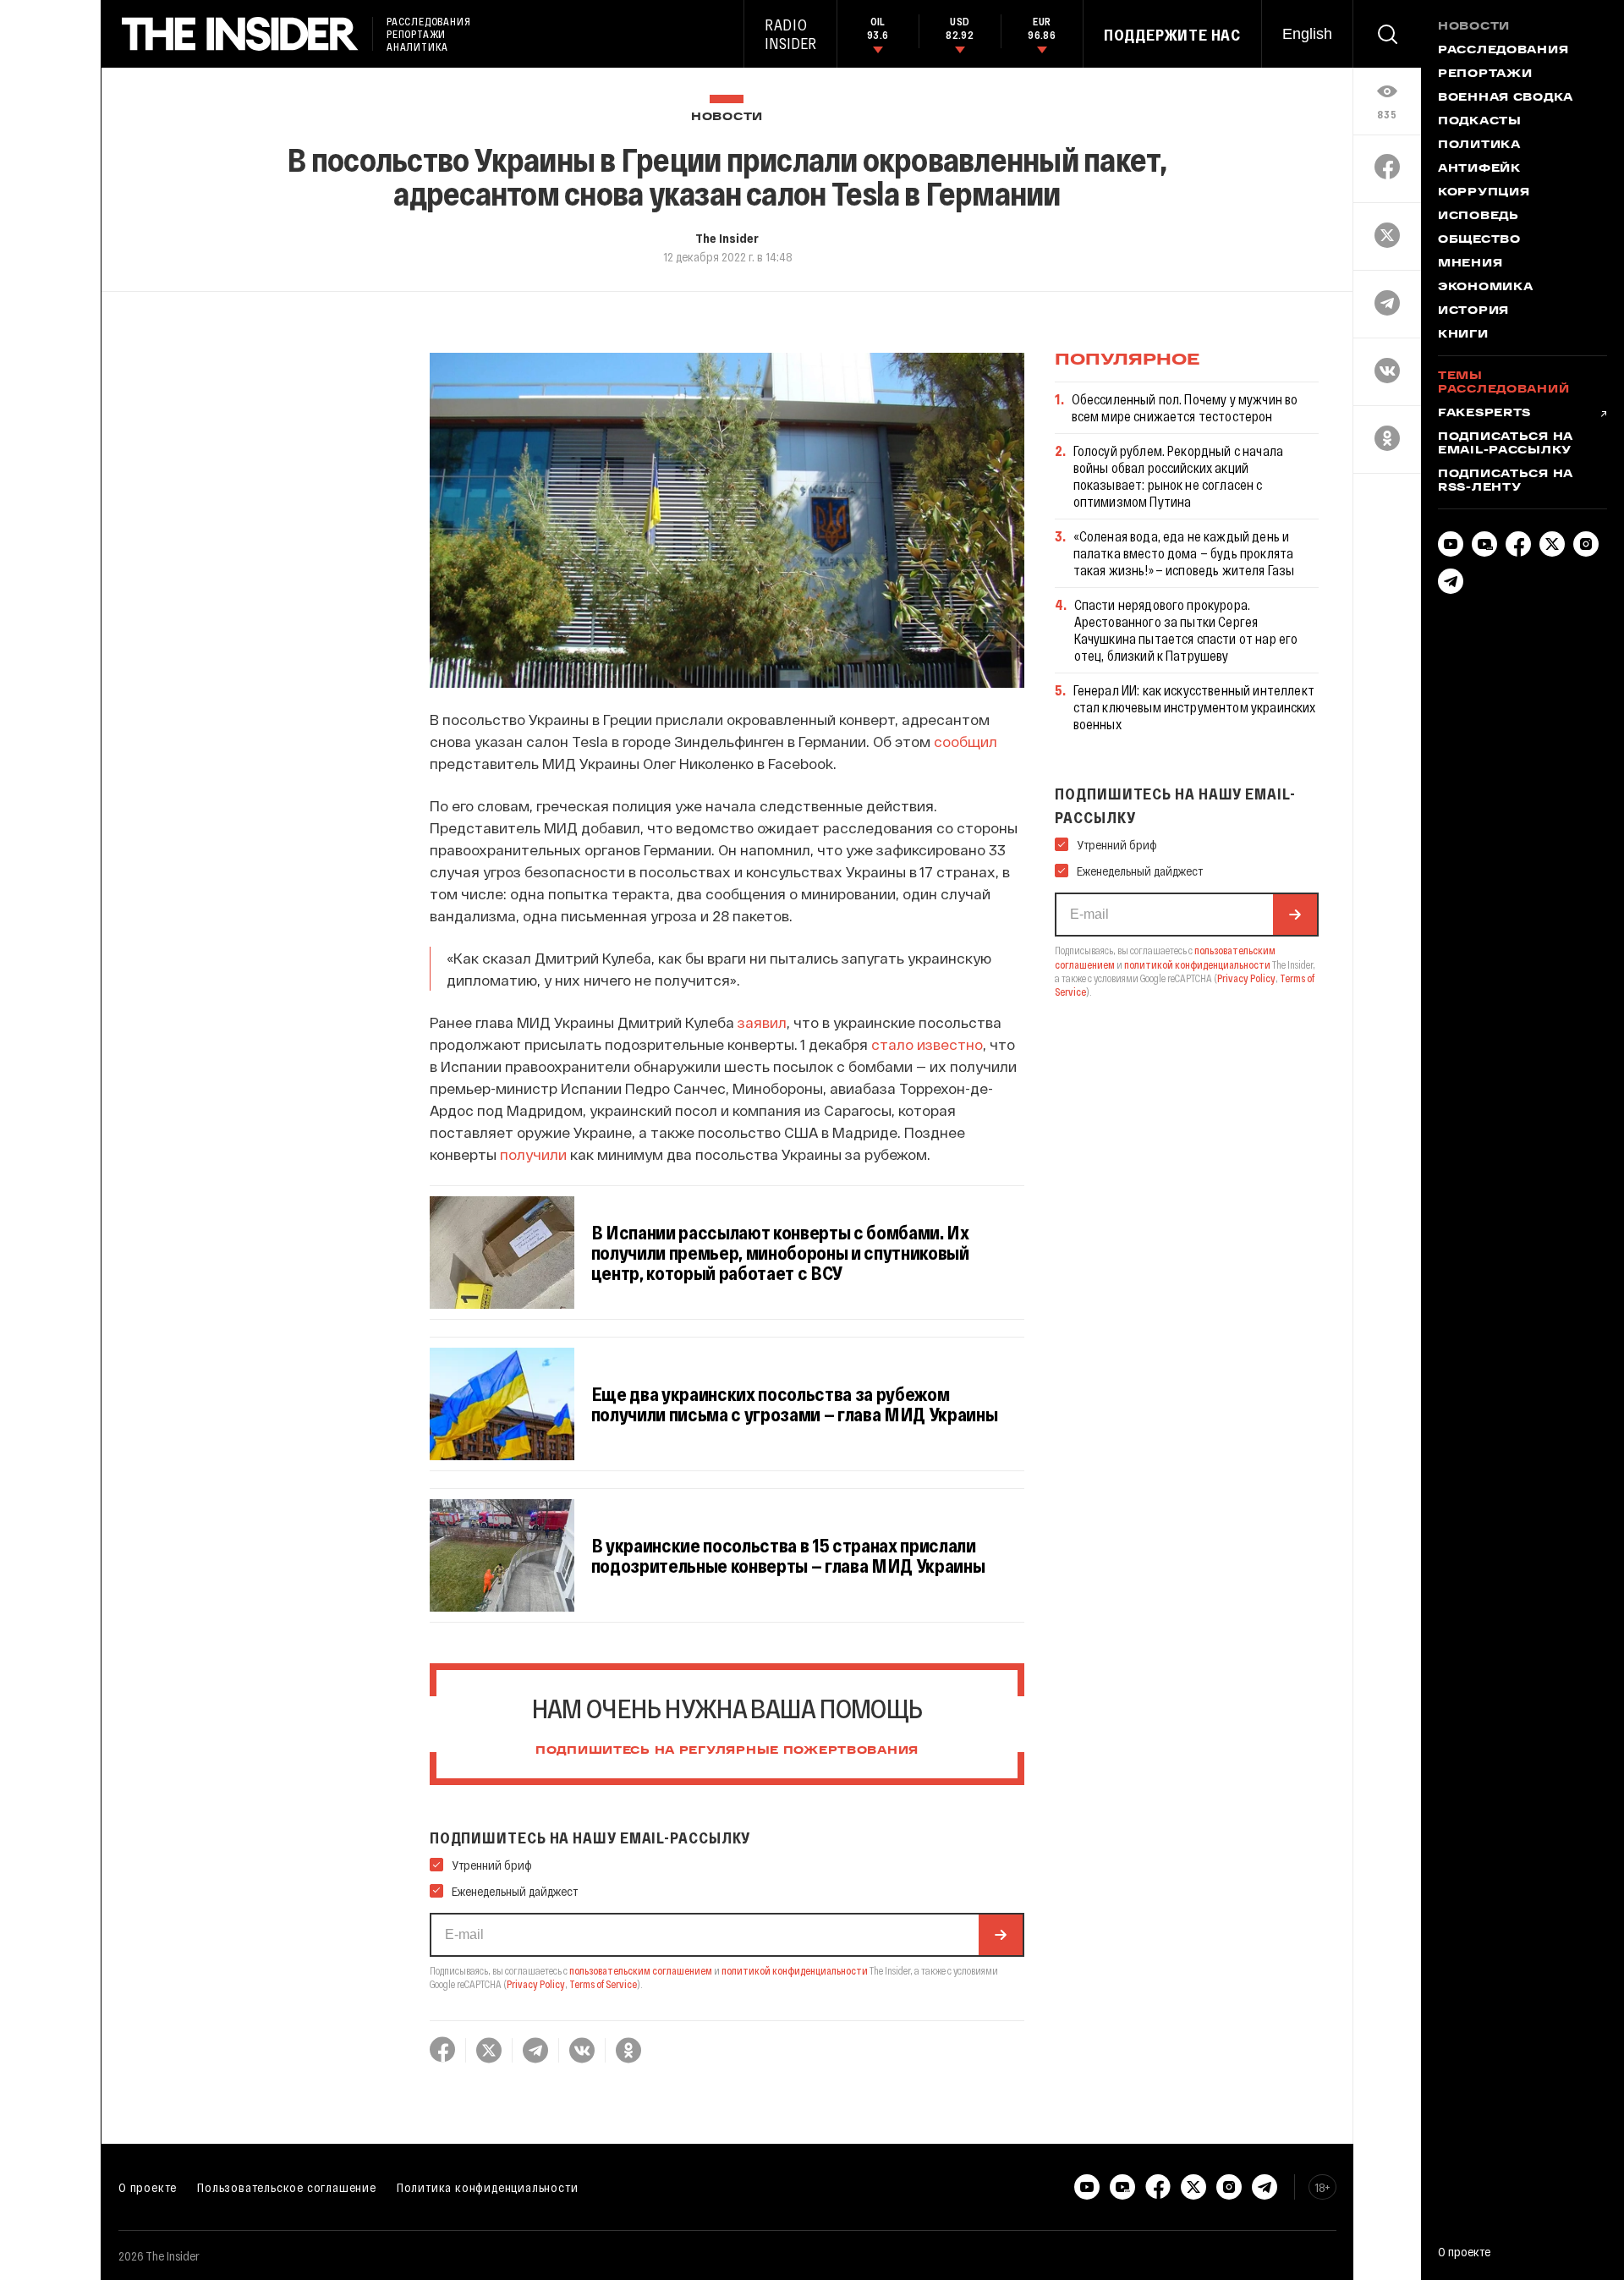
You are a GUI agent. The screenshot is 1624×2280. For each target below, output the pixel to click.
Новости (727, 117)
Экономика (1485, 288)
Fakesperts (1484, 414)
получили (533, 1154)
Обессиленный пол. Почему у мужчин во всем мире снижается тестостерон (1185, 407)
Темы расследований (1503, 383)
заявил (762, 1022)
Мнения (1470, 264)
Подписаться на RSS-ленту (1506, 481)
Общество (1479, 240)
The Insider (727, 238)
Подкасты (1480, 122)
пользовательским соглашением (641, 1970)
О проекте (148, 2187)
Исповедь (1479, 217)
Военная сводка (1506, 98)
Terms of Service (603, 1984)
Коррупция (1484, 193)
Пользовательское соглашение (287, 2187)
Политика (1479, 146)
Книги (1463, 335)
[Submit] (1001, 1935)
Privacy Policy (536, 1984)
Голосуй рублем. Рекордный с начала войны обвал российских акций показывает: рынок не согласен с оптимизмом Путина (1178, 476)
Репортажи (1485, 74)
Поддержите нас (1172, 35)
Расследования (1503, 51)
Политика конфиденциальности (488, 2187)
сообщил (966, 741)
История (1473, 311)
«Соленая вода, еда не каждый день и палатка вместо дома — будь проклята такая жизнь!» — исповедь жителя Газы (1184, 553)
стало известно (927, 1044)
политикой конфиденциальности (795, 1970)
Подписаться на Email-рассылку (1506, 444)
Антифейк (1479, 169)
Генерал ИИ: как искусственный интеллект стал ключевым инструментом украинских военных (1195, 707)
